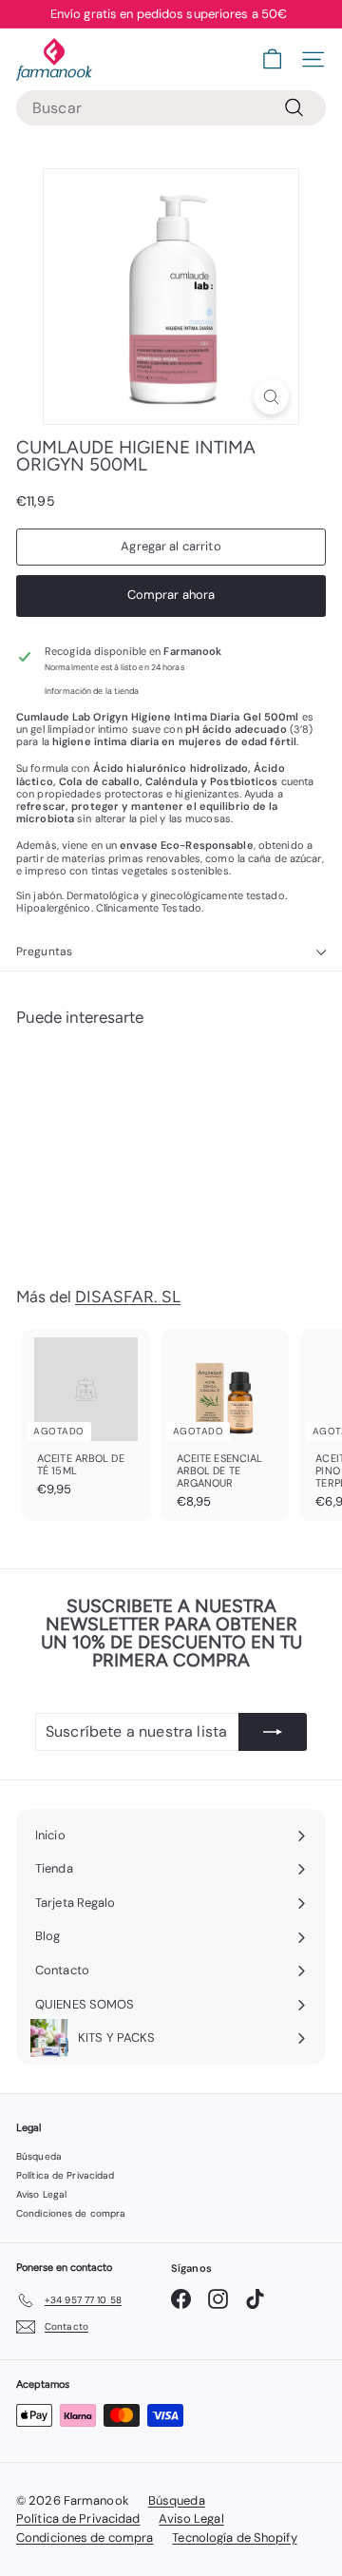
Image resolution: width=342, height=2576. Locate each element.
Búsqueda (39, 2156)
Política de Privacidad (65, 2175)
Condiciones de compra (71, 2213)
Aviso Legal (41, 2194)
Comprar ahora (171, 595)
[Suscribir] (273, 1732)
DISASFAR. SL (128, 1297)
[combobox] (171, 108)
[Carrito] (272, 59)
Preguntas (44, 952)
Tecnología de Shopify (234, 2538)
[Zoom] (271, 397)
